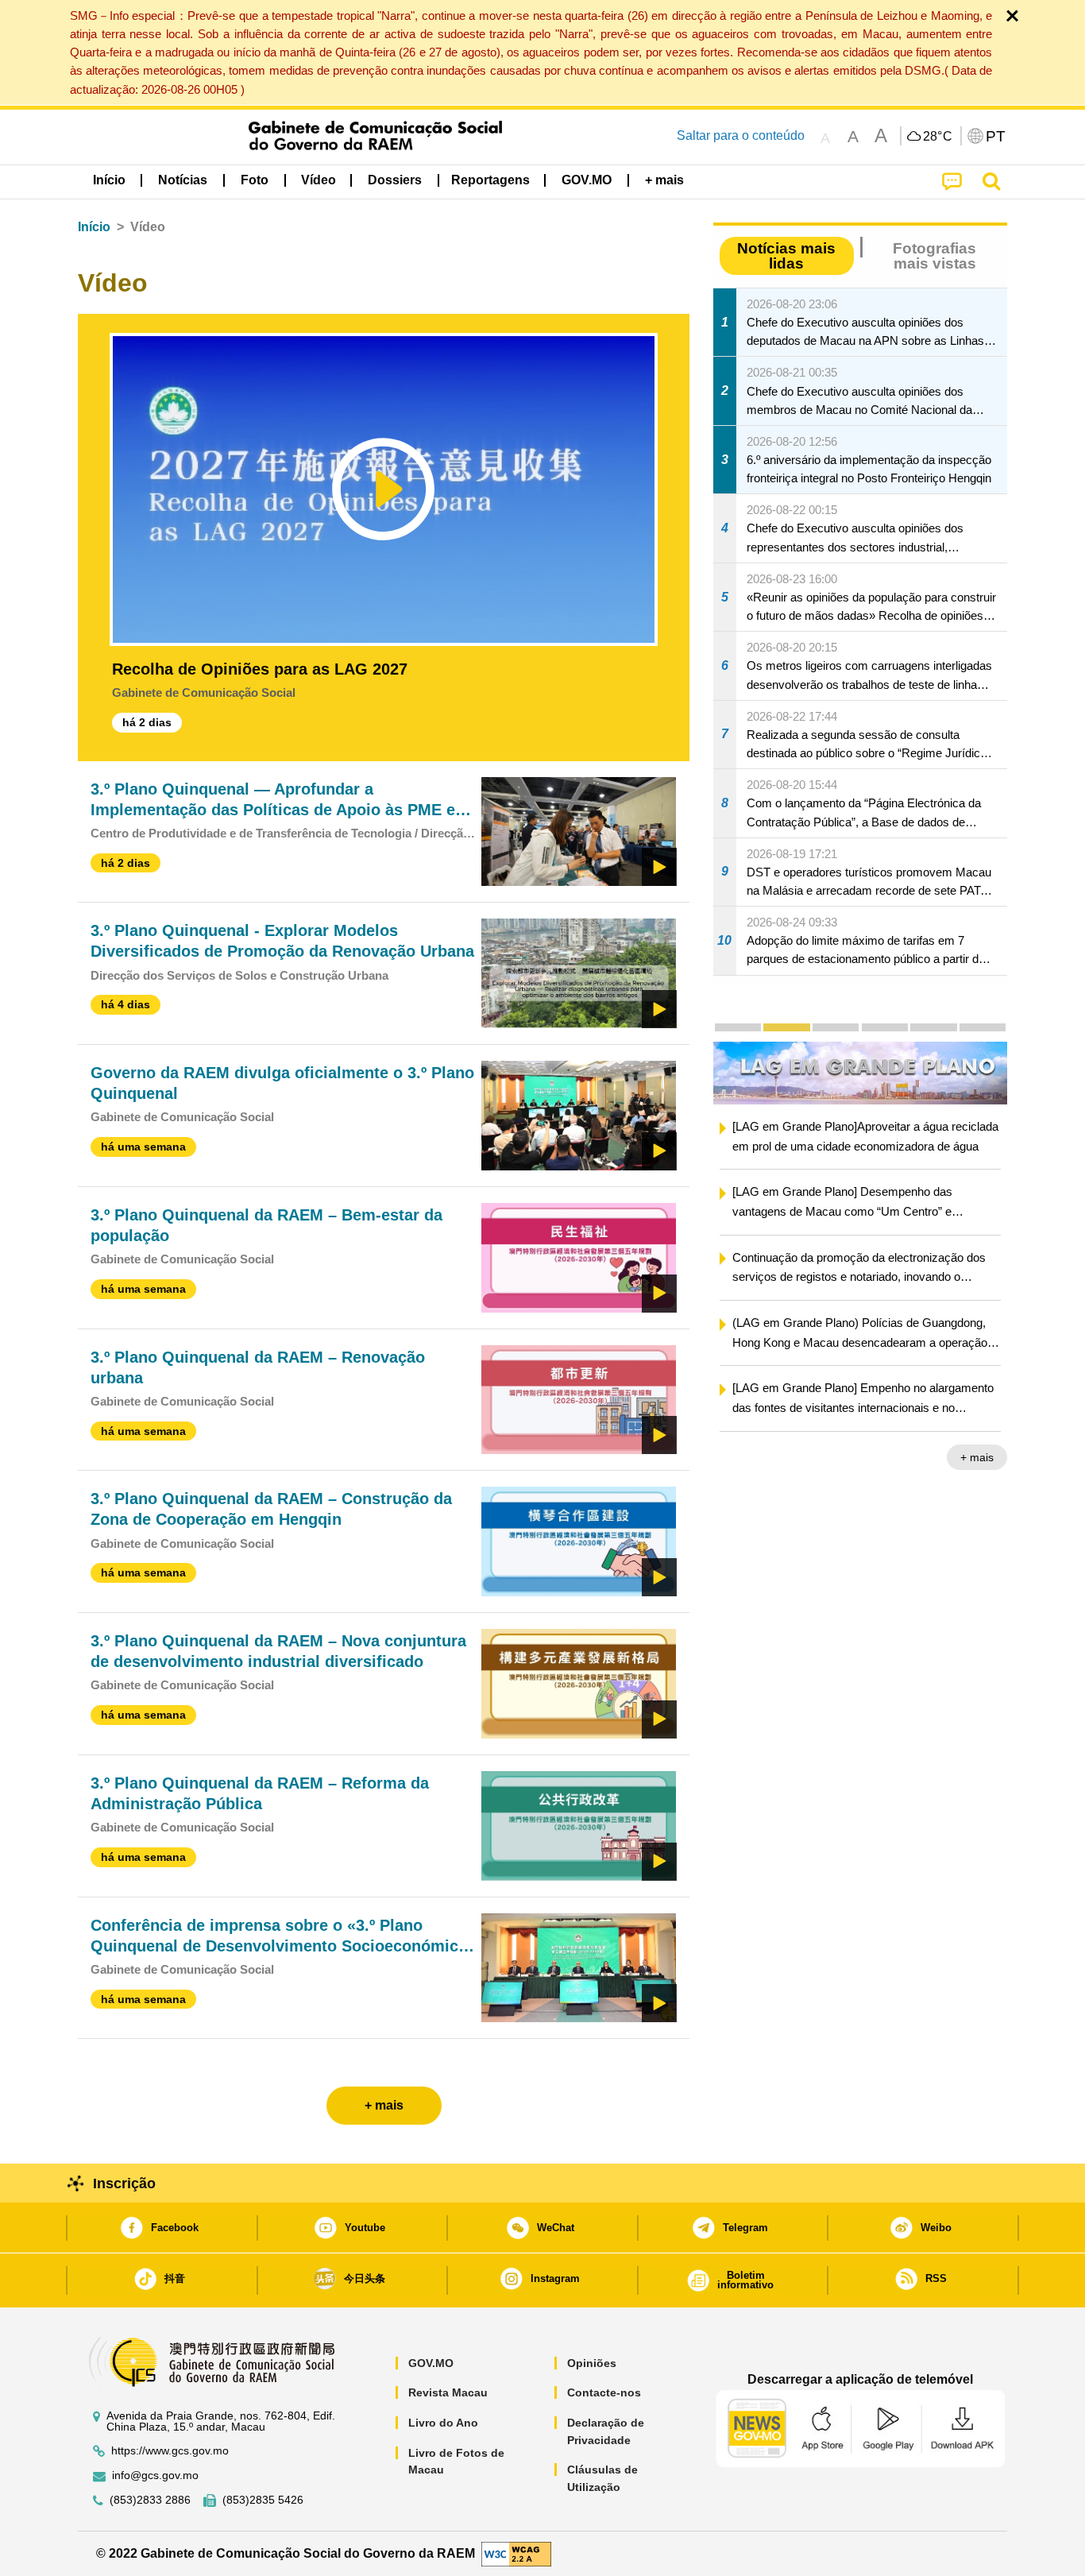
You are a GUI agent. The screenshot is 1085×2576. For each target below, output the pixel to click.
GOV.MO (431, 2363)
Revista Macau (448, 2392)
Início (94, 227)
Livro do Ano (443, 2423)
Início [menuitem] (109, 180)
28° (938, 137)
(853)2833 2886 (150, 2500)
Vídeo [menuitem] (319, 180)
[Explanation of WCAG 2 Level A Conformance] (516, 2553)
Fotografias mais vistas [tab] (934, 256)
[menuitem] (183, 180)
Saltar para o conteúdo (741, 135)
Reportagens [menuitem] (490, 180)
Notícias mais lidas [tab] (786, 256)
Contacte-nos (604, 2392)
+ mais (977, 1457)
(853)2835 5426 (263, 2500)
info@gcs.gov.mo (155, 2475)
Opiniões (592, 2363)
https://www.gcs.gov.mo (170, 2451)
